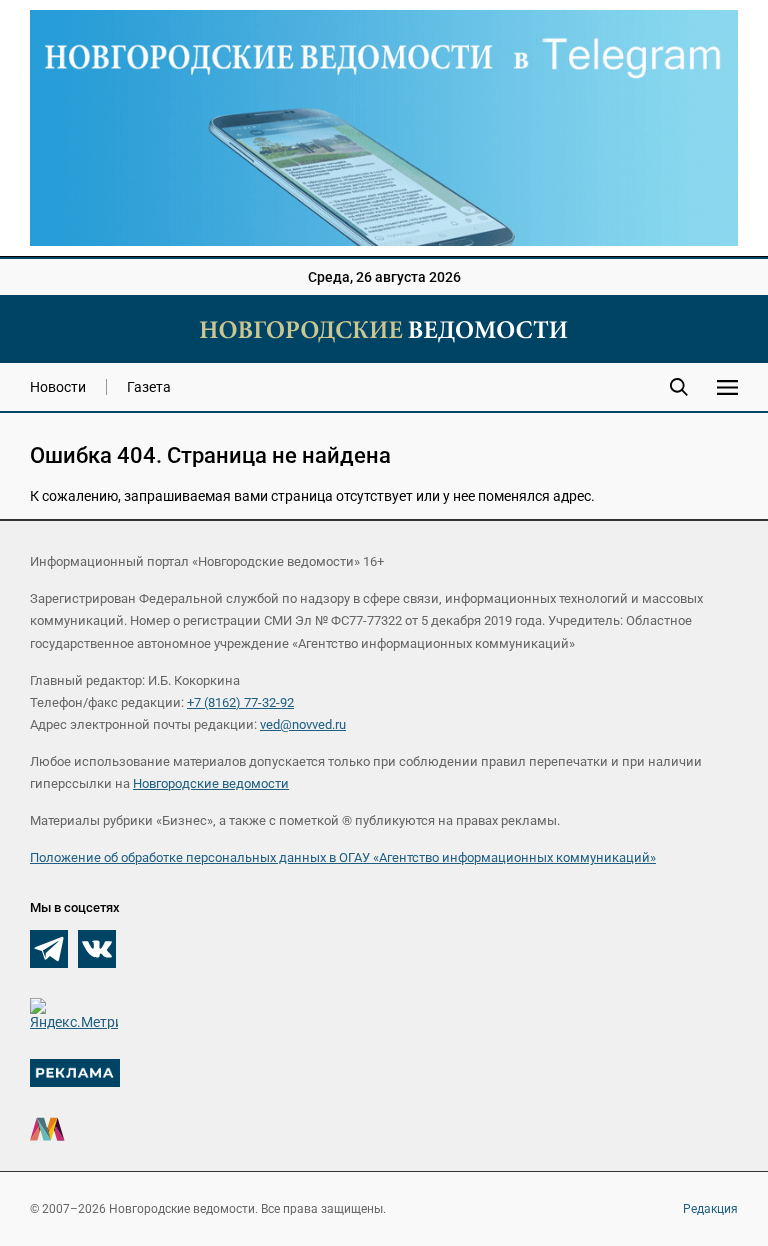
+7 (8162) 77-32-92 (240, 702)
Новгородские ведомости (211, 783)
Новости (58, 387)
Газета (149, 387)
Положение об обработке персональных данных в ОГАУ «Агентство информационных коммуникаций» (343, 857)
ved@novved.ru (303, 724)
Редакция (710, 1209)
